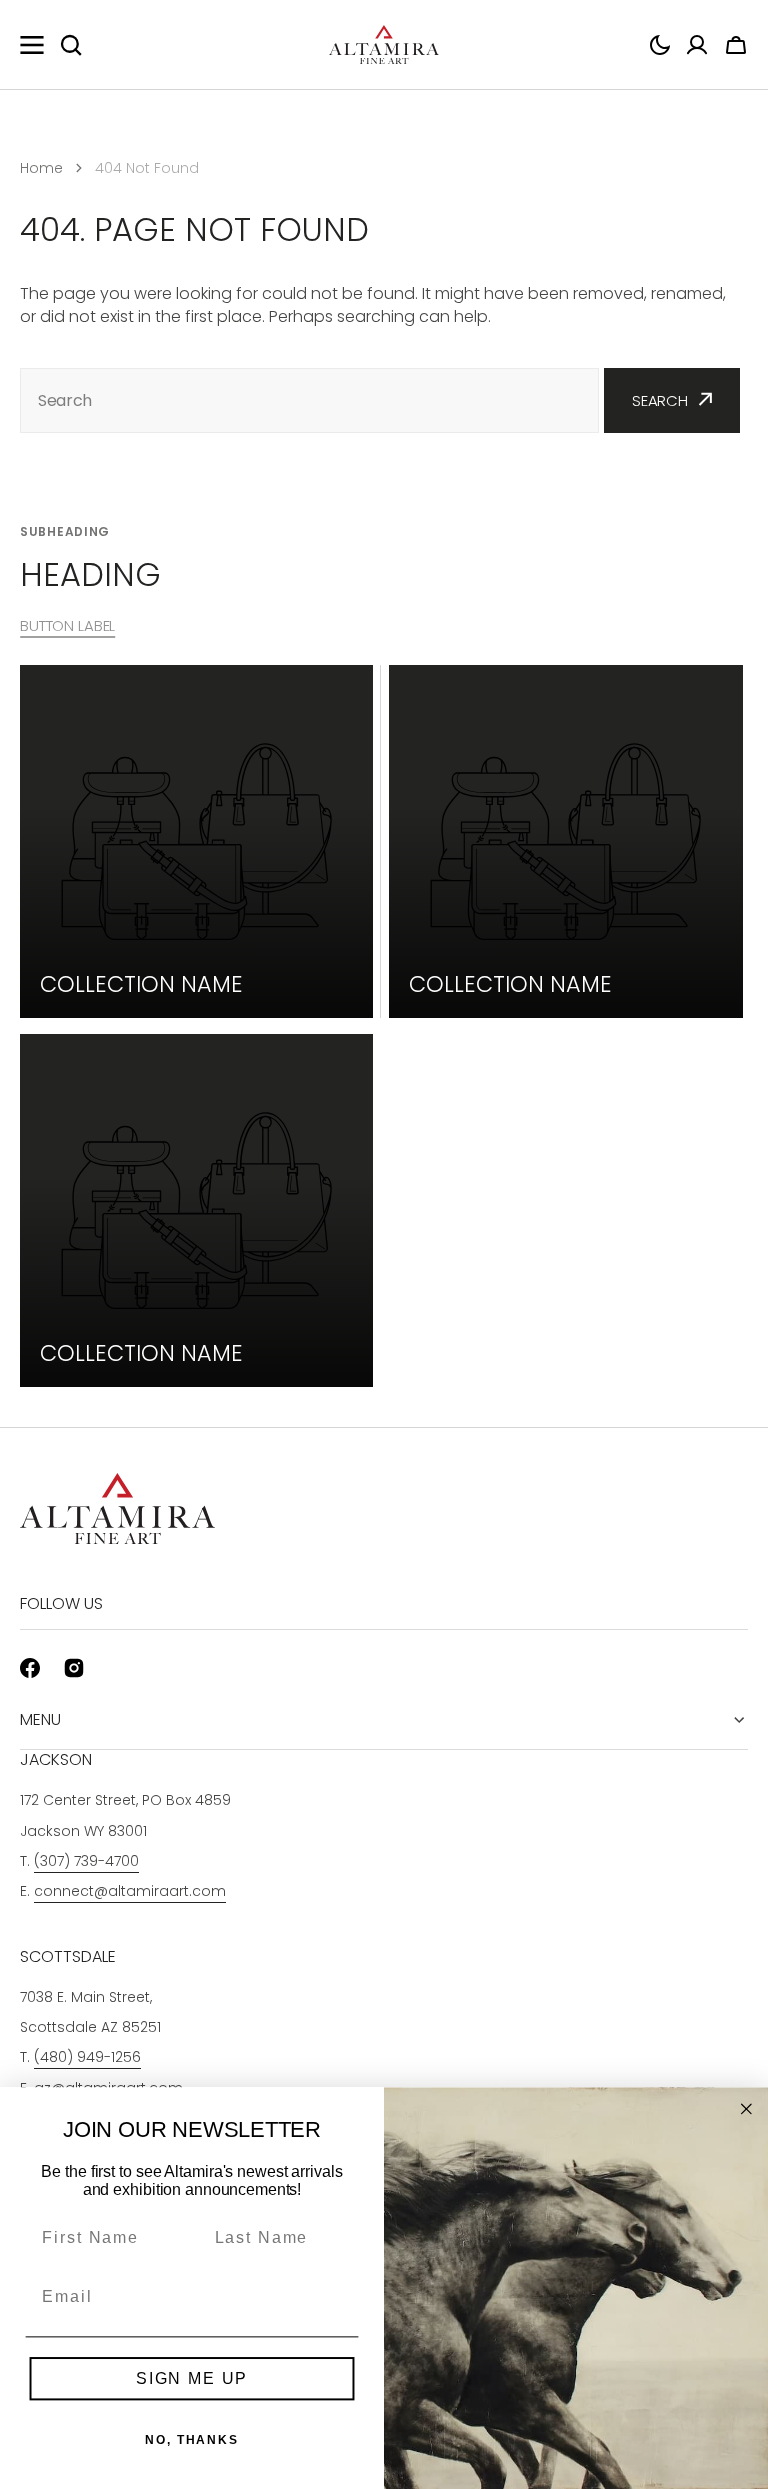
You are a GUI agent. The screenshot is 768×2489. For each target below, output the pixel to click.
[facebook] (30, 1668)
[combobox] (309, 400)
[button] (660, 45)
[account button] (697, 45)
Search (660, 400)
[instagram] (74, 1668)
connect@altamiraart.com (130, 1891)
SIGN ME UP (192, 2378)
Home (41, 168)
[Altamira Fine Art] (384, 45)
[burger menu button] (32, 45)
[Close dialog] (747, 2109)
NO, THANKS (192, 2440)
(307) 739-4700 (86, 1861)
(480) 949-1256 (87, 2057)
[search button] (71, 45)
